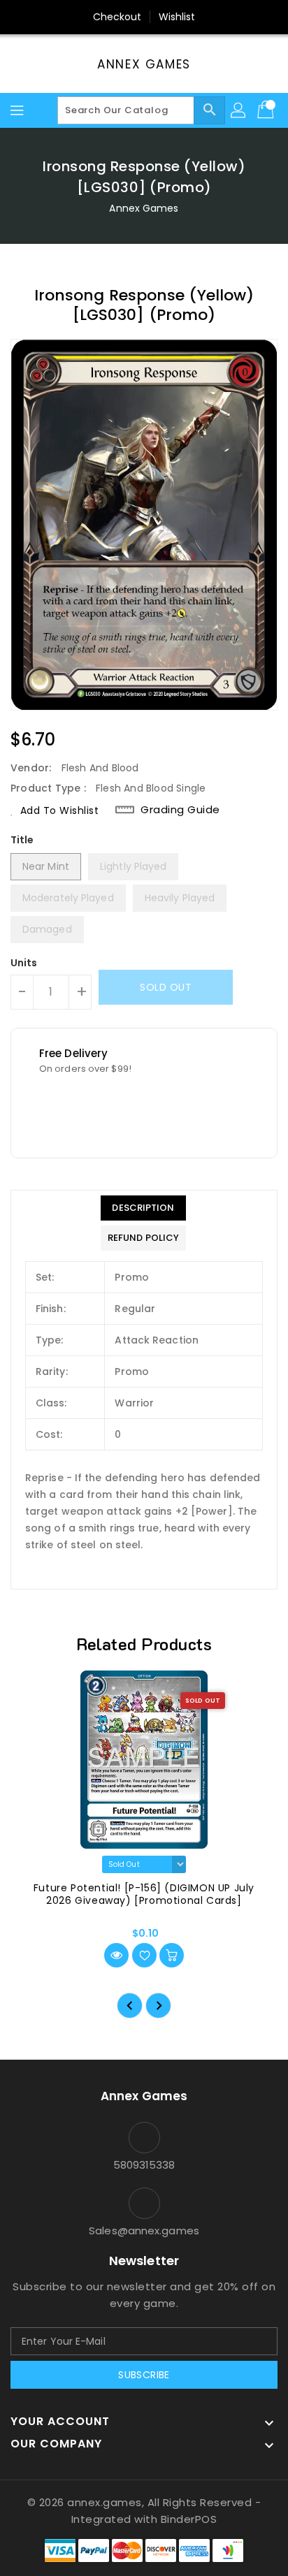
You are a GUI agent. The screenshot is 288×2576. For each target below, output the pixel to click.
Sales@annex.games (144, 2231)
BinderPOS (189, 2519)
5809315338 (144, 2165)
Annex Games (144, 64)
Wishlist (177, 17)
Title (22, 840)
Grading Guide (180, 810)
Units (24, 963)
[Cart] (267, 110)
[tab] (143, 1208)
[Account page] (239, 110)
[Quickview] (116, 1955)
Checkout (117, 17)
